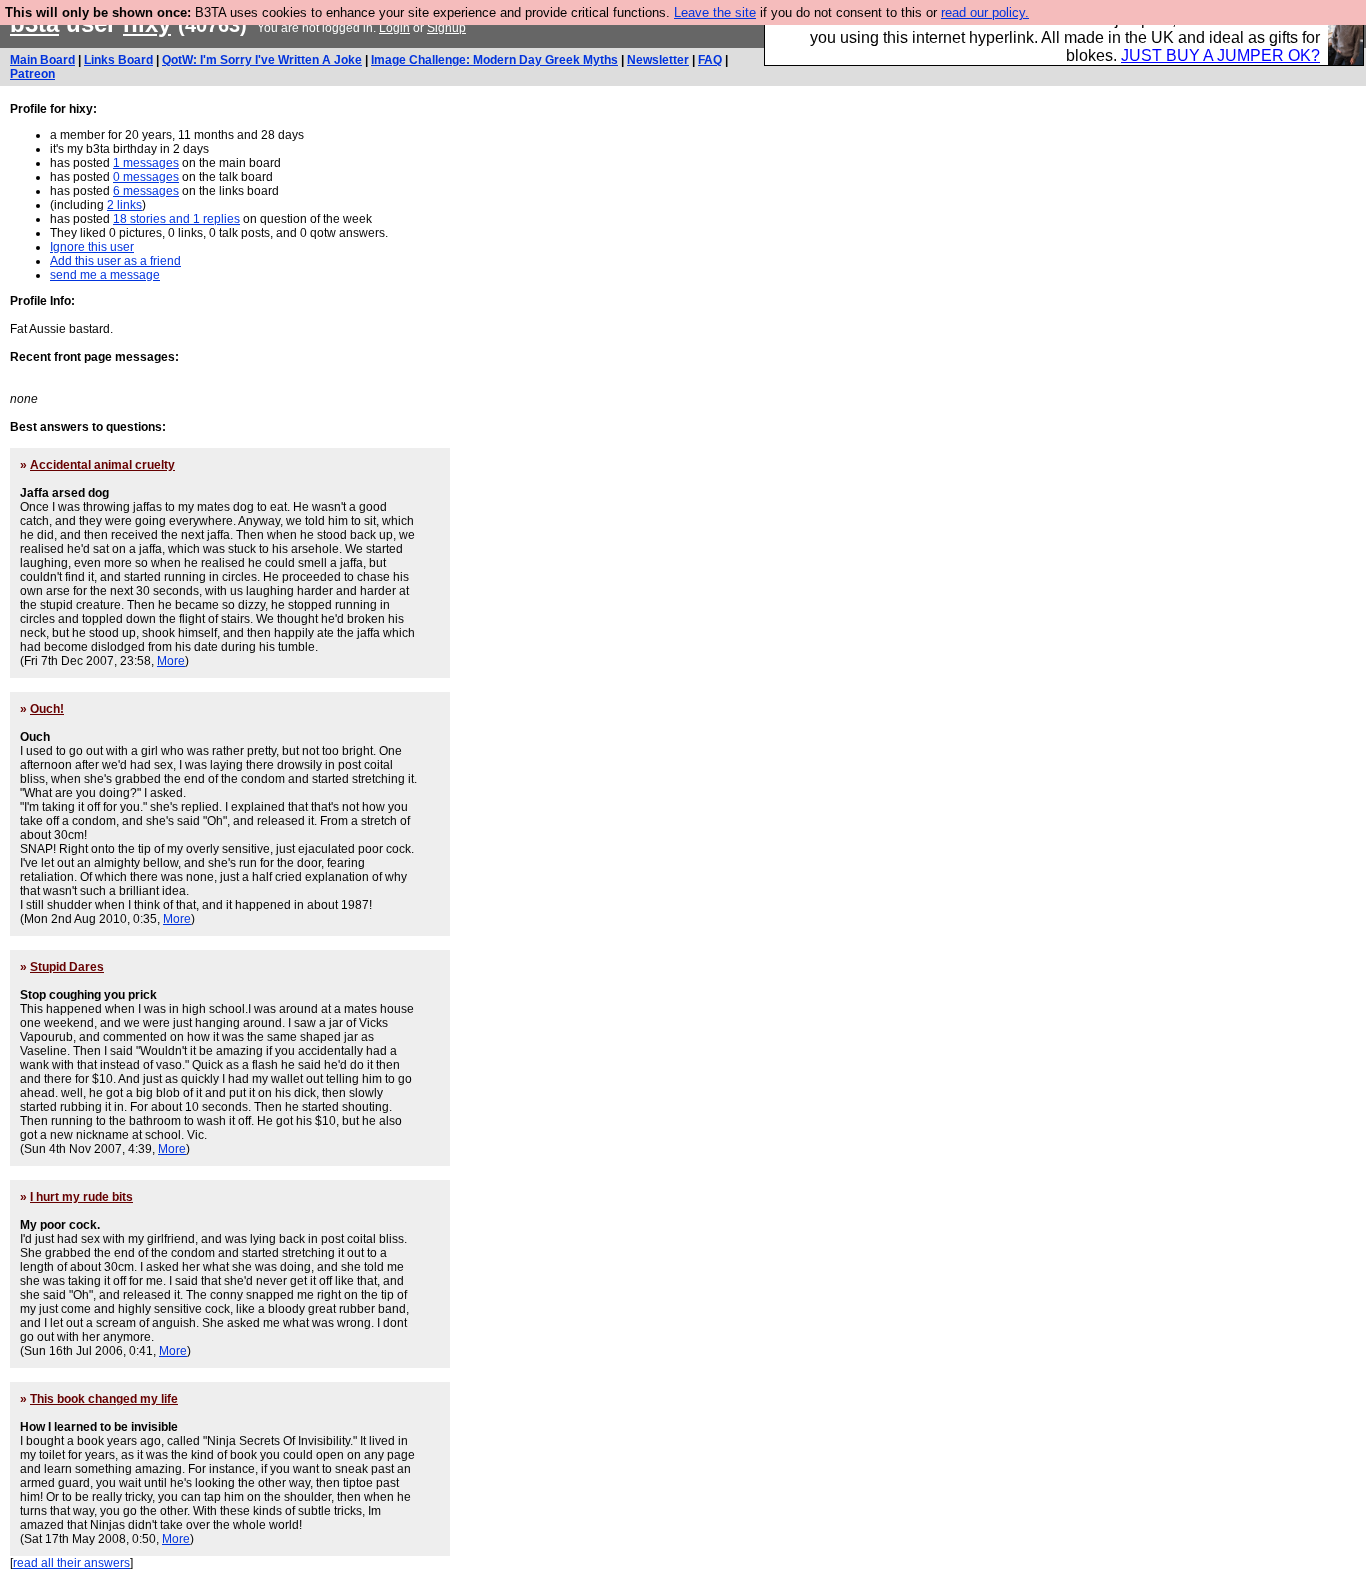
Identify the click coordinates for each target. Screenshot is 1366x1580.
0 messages (146, 177)
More (171, 661)
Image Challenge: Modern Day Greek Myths (494, 60)
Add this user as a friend (115, 261)
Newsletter (658, 60)
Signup (446, 28)
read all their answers (71, 1563)
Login (394, 28)
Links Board (118, 60)
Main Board (42, 60)
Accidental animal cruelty (102, 465)
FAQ (710, 60)
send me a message (105, 275)
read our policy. (985, 12)
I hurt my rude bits (81, 1197)
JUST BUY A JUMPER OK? (1220, 55)
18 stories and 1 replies (176, 219)
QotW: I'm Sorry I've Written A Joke (262, 60)
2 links (124, 205)
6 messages (146, 191)
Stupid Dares (67, 967)
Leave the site (715, 12)
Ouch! (47, 709)
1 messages (146, 163)
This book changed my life (104, 1399)
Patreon (32, 74)
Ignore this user (92, 247)
